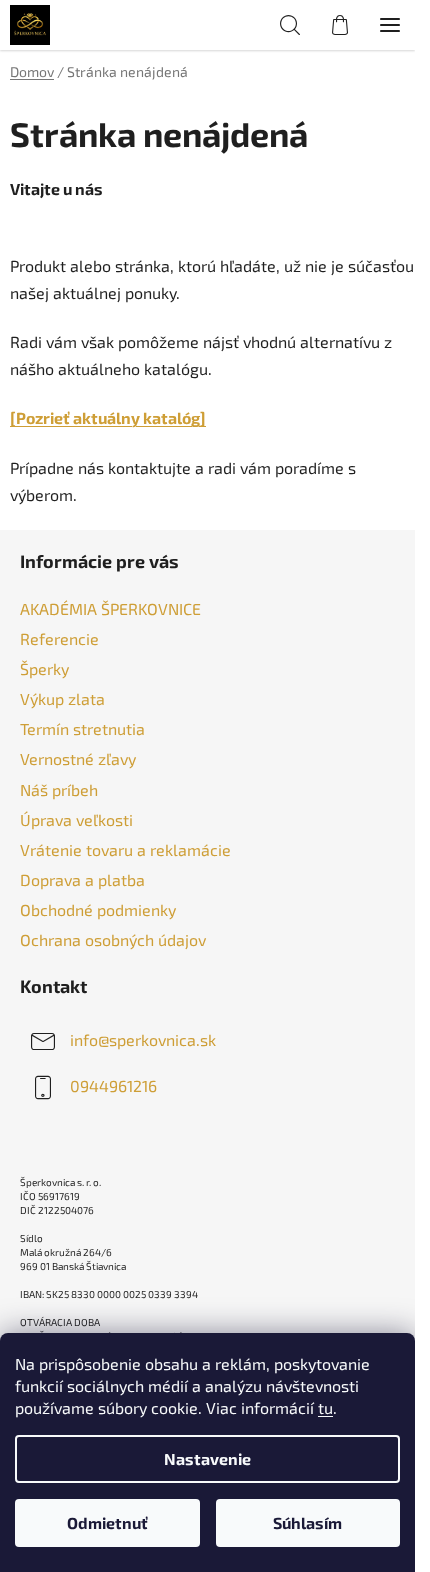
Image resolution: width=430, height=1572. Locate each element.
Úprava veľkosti (76, 819)
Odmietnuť (107, 1522)
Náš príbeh (59, 789)
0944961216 (113, 1085)
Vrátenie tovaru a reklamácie (125, 849)
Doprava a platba (82, 879)
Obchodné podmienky (98, 909)
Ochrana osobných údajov (113, 939)
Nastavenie (207, 1458)
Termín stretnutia (82, 728)
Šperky (44, 668)
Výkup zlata (62, 698)
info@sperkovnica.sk (143, 1039)
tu (325, 1407)
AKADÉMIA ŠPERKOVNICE (110, 608)
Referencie (59, 638)
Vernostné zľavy (78, 758)
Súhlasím (307, 1522)
